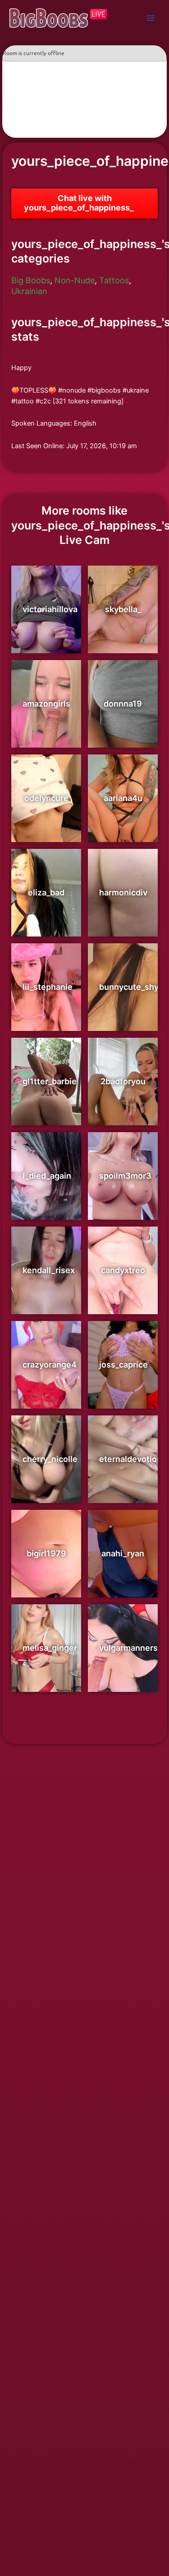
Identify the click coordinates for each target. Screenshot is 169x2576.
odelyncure (46, 798)
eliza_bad (46, 892)
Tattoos (114, 280)
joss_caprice (123, 1365)
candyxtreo (123, 1270)
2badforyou (123, 1081)
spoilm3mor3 (125, 1176)
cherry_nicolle (50, 1459)
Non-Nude (75, 280)
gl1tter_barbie (50, 1081)
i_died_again (47, 1176)
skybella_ (123, 609)
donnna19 (123, 704)
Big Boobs (31, 280)
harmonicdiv (123, 892)
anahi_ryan (123, 1553)
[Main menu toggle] (151, 18)
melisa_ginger (50, 1648)
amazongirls (46, 704)
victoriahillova (50, 609)
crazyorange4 (50, 1365)
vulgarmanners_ (130, 1648)
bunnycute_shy (129, 987)
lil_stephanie (48, 987)
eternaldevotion (130, 1459)
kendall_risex (49, 1270)
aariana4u (123, 798)
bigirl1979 (46, 1553)
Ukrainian (29, 291)
